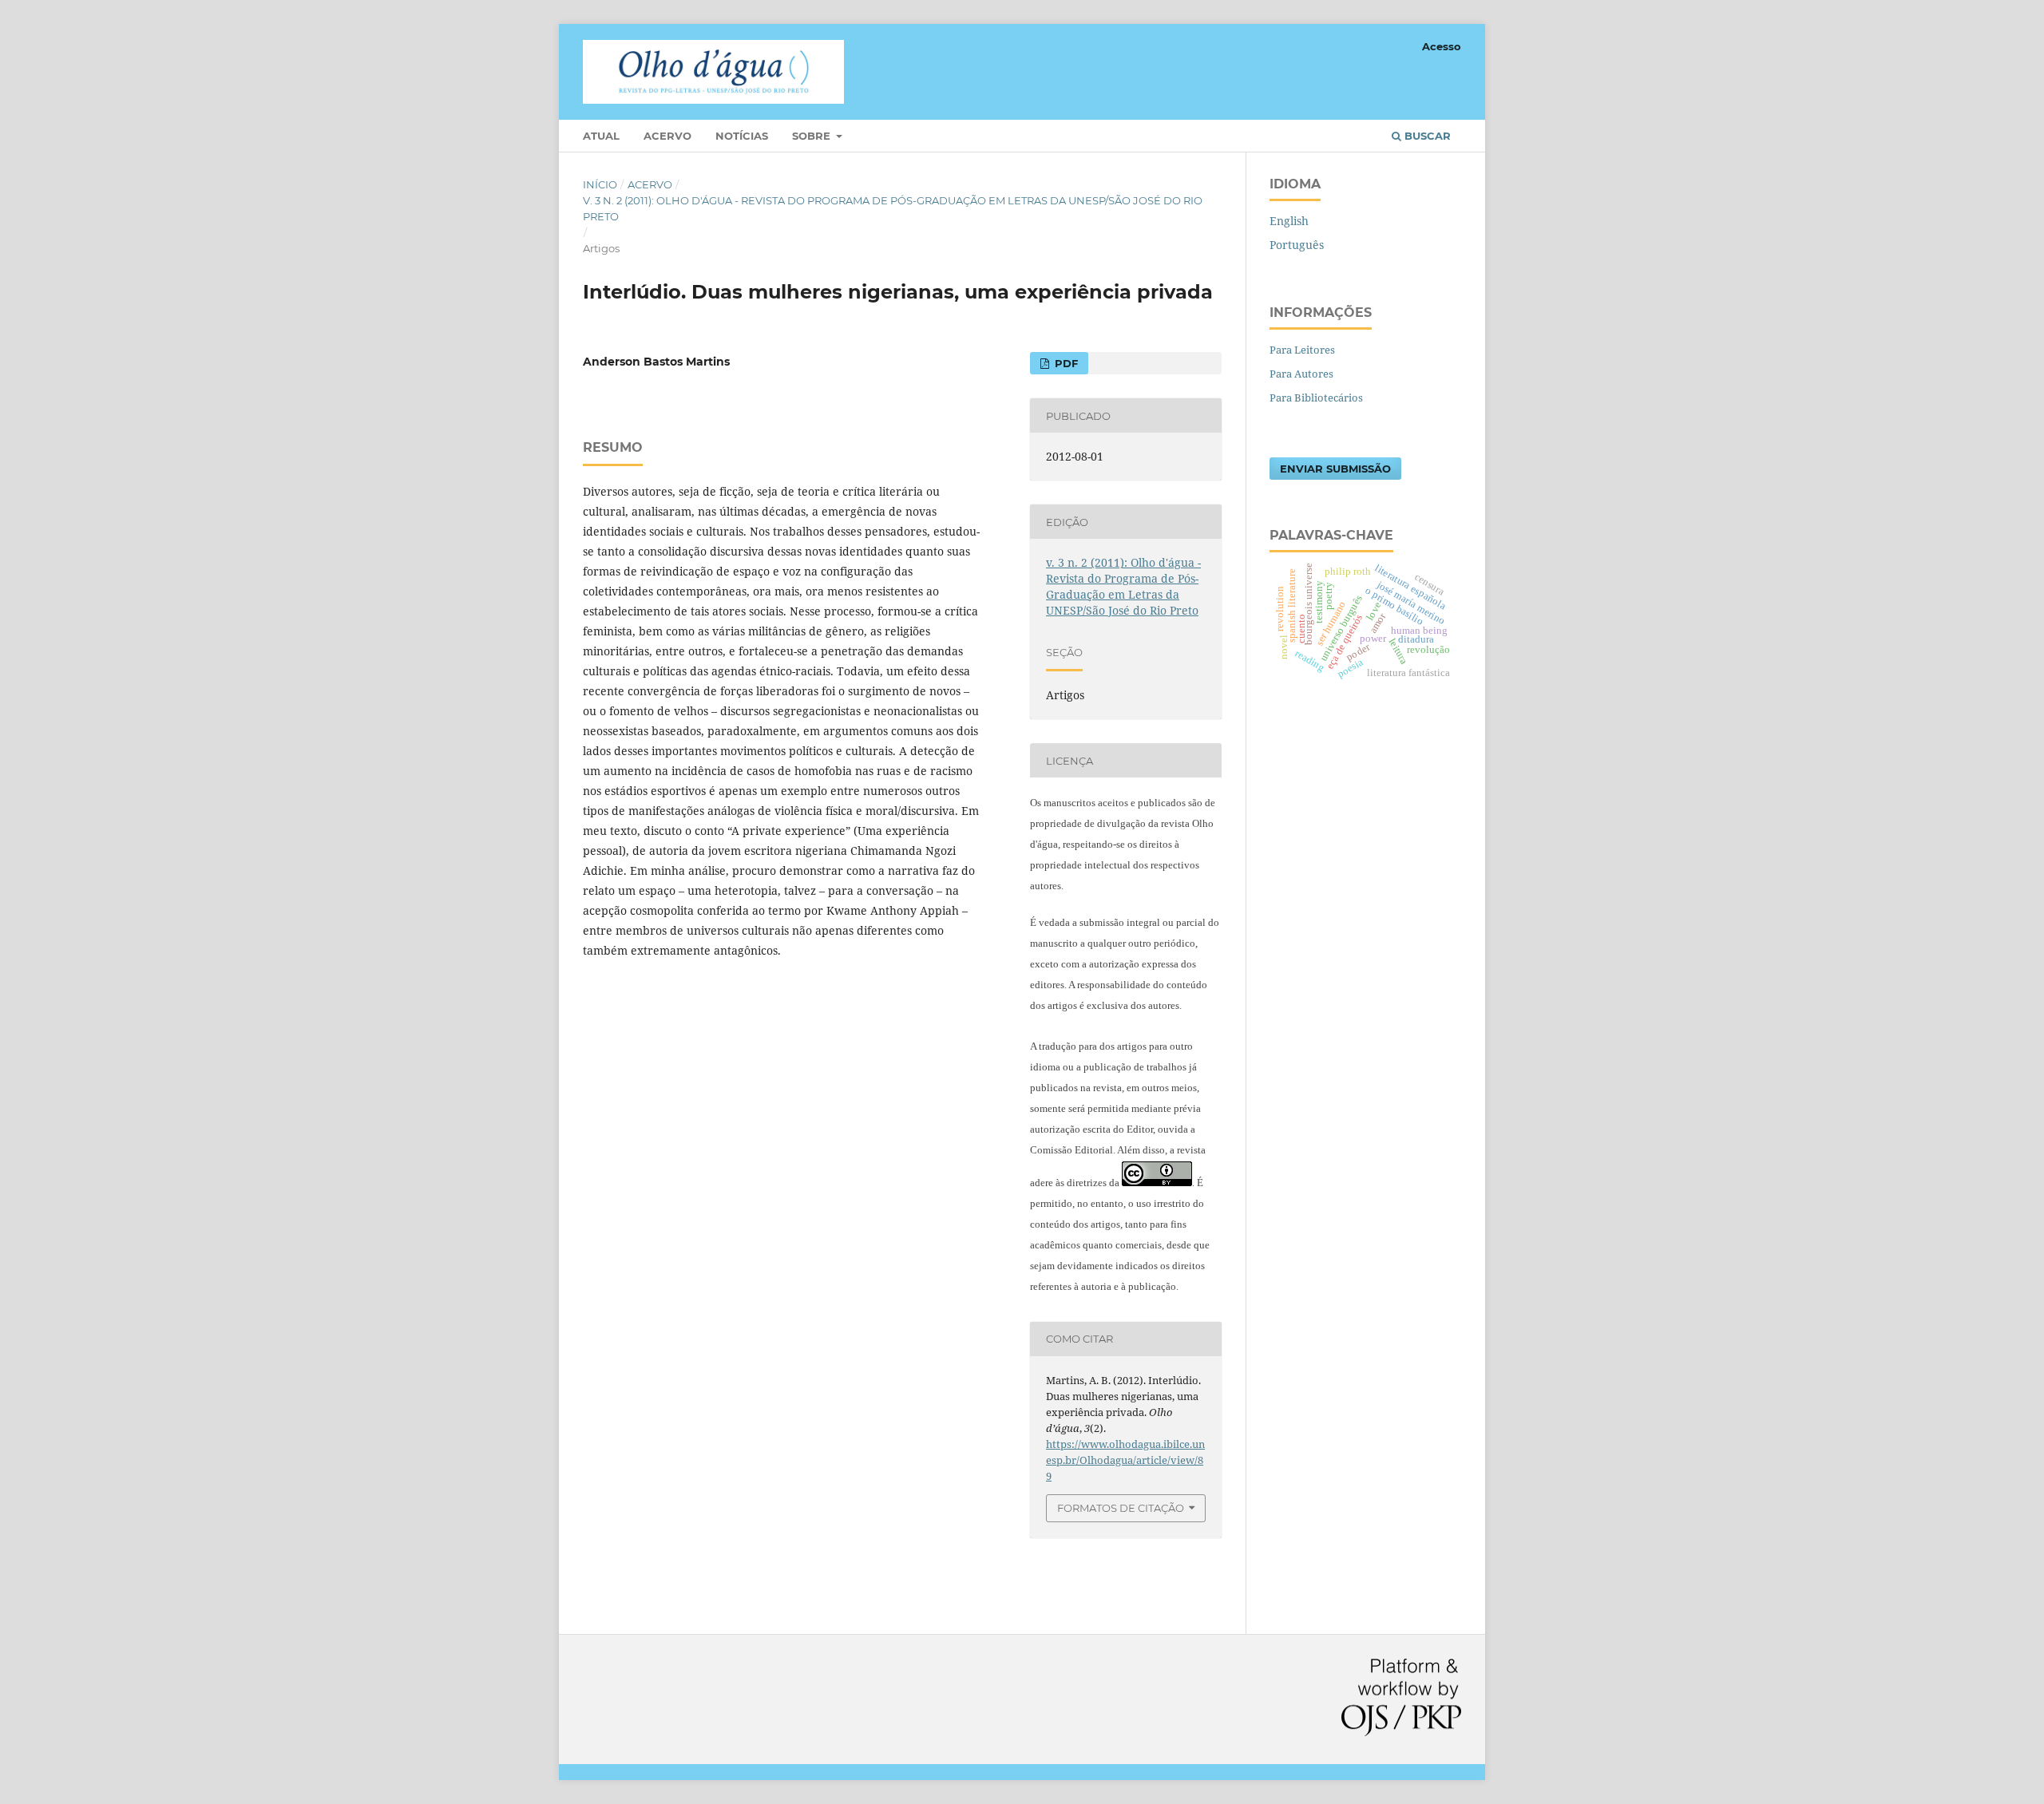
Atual (601, 136)
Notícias (742, 136)
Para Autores (1301, 374)
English (1289, 221)
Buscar (1426, 136)
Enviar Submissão (1335, 469)
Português (1297, 245)
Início (600, 184)
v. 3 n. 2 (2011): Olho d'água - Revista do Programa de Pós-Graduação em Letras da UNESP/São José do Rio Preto (893, 208)
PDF (1065, 363)
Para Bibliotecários (1316, 398)
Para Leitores (1302, 350)
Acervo (667, 136)
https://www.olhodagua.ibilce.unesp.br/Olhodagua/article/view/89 (1125, 1460)
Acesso (1442, 46)
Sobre (813, 136)
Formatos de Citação (1121, 1508)
